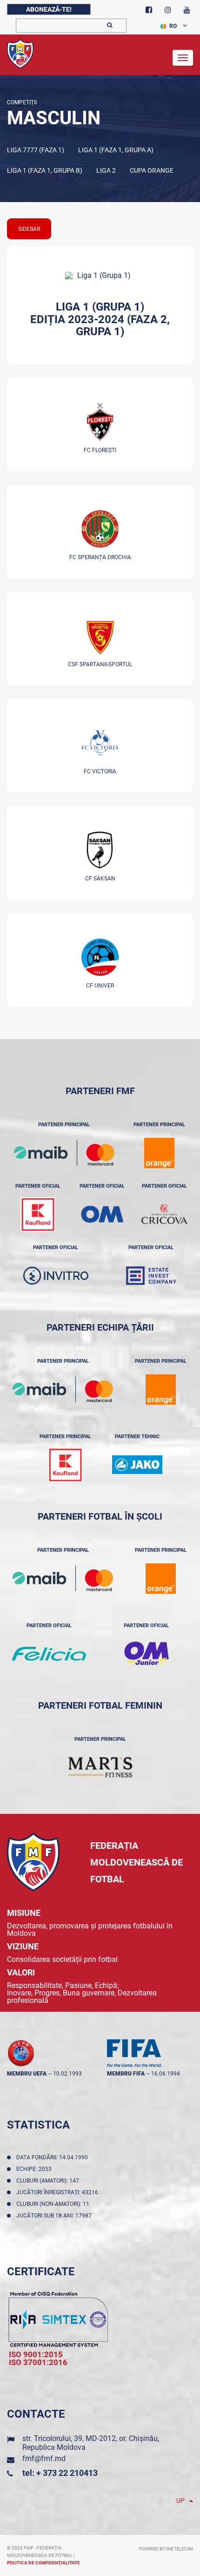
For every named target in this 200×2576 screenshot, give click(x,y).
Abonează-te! (49, 9)
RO (173, 26)
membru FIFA (126, 2074)
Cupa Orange (152, 170)
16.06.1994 (166, 2074)
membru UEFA (27, 2074)
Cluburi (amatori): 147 (49, 2181)
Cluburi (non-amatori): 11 (54, 2204)
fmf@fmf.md (44, 2458)
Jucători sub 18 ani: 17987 (55, 2216)
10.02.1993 (67, 2074)
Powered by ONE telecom (166, 2549)
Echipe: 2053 (35, 2169)
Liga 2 (106, 170)
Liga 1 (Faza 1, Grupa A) (116, 150)
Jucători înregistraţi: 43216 (59, 2192)
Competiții (22, 102)
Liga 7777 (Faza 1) (36, 150)
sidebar (29, 229)
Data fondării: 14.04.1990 (53, 2157)
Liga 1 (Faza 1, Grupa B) (45, 170)
